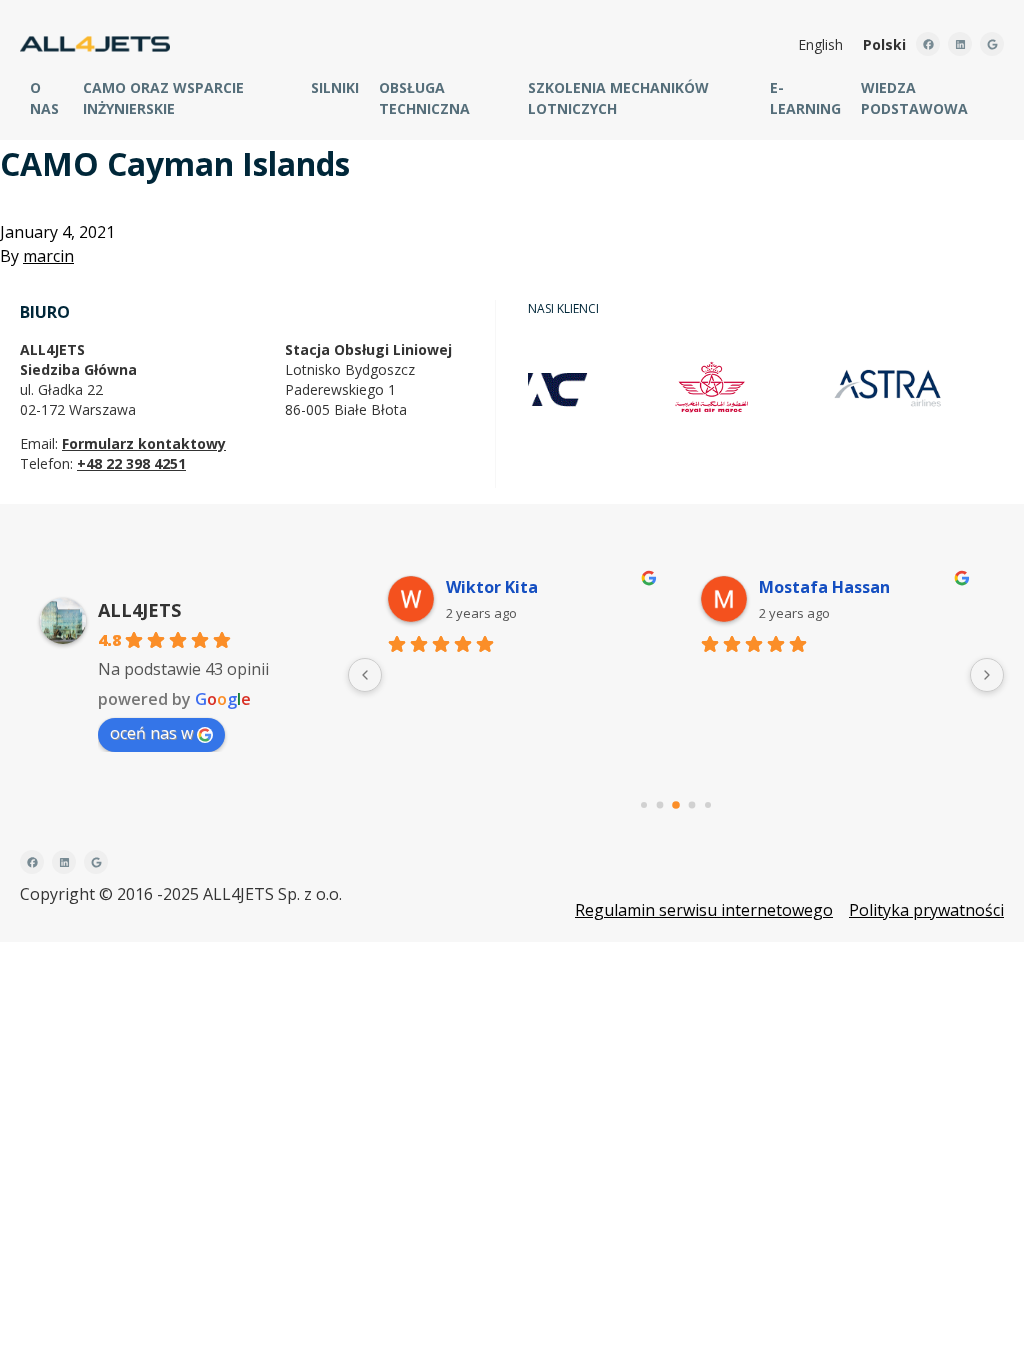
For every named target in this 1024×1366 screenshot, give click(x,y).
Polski (884, 44)
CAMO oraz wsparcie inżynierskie (163, 98)
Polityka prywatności (926, 910)
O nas (44, 98)
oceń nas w (151, 733)
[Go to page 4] (708, 805)
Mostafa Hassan (824, 587)
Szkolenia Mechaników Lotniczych (618, 98)
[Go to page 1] (660, 805)
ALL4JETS (139, 610)
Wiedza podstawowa (914, 98)
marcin (48, 256)
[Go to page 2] (676, 805)
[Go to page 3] (692, 805)
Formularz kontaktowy (144, 443)
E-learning (805, 98)
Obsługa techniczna (424, 98)
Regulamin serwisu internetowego (704, 910)
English (820, 44)
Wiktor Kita (492, 587)
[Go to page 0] (644, 805)
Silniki (335, 87)
